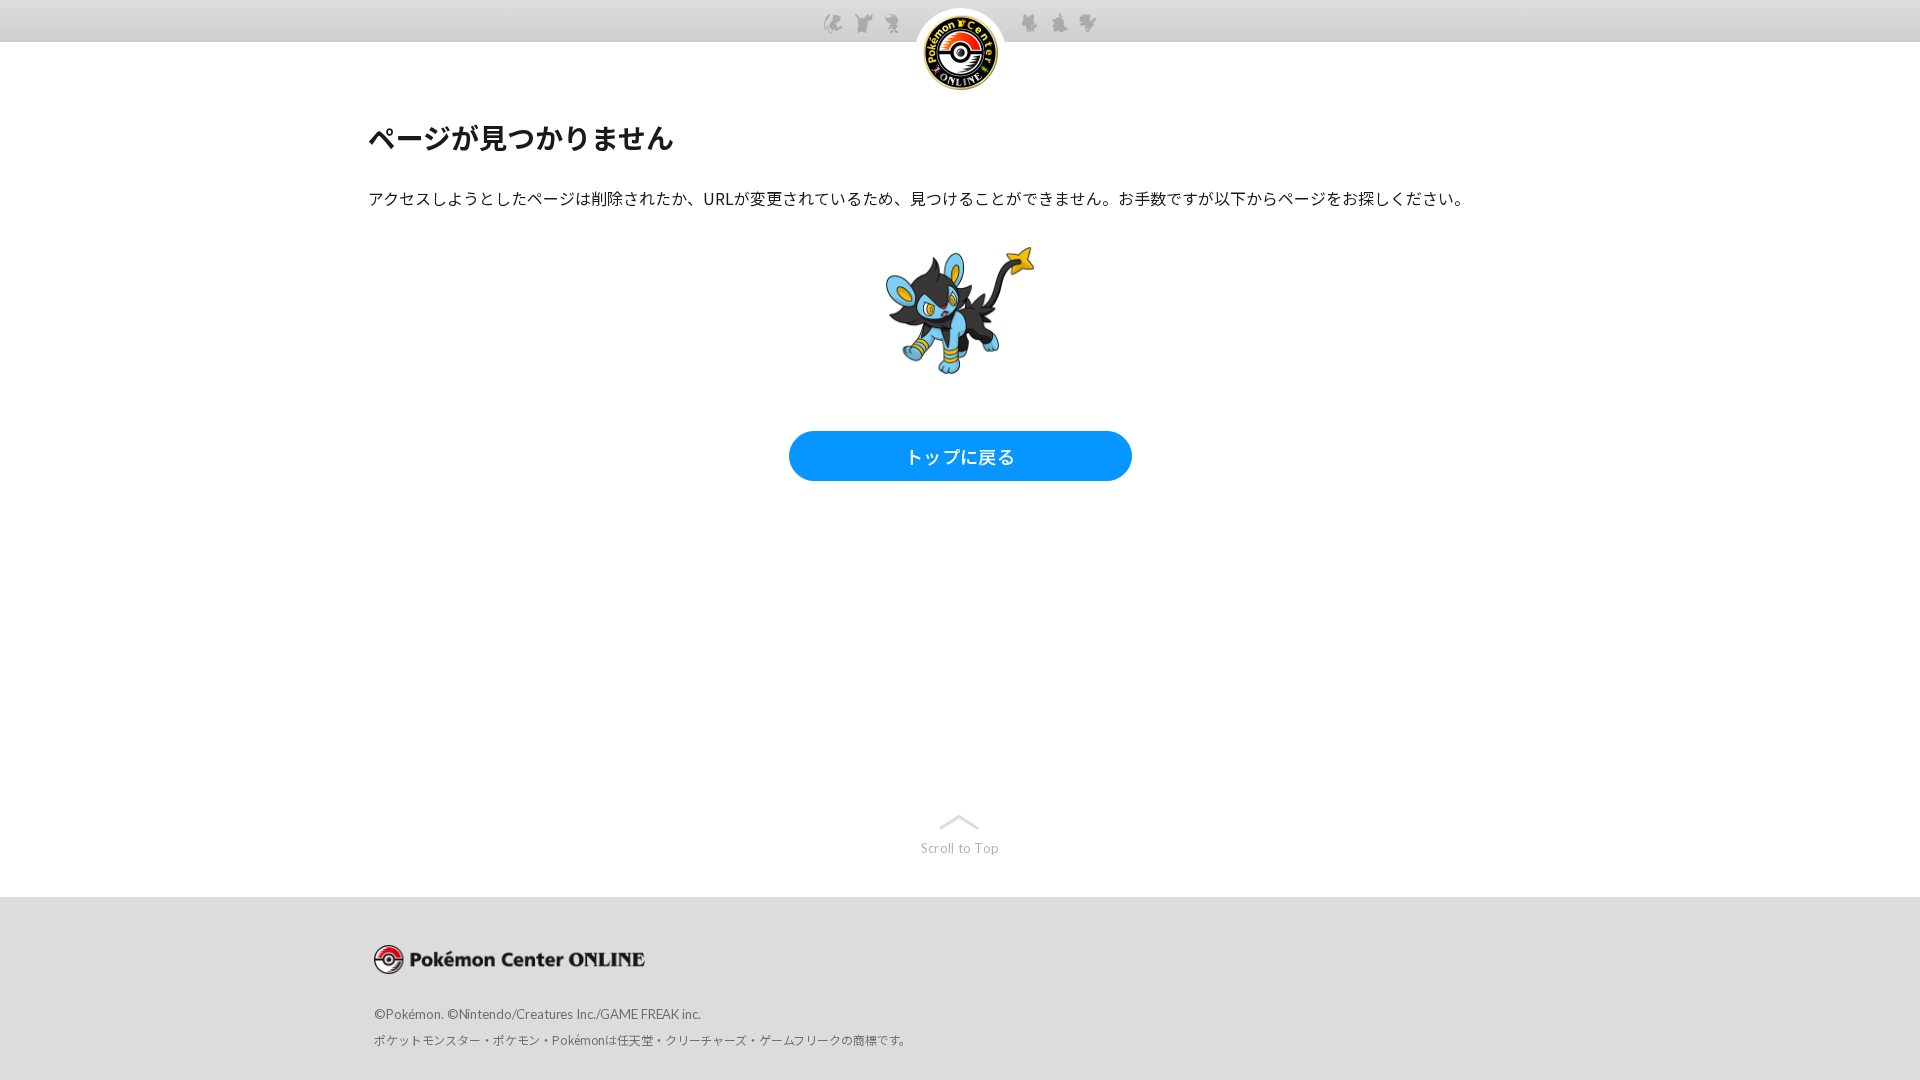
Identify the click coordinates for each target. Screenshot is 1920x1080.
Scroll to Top (960, 848)
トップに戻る (960, 456)
